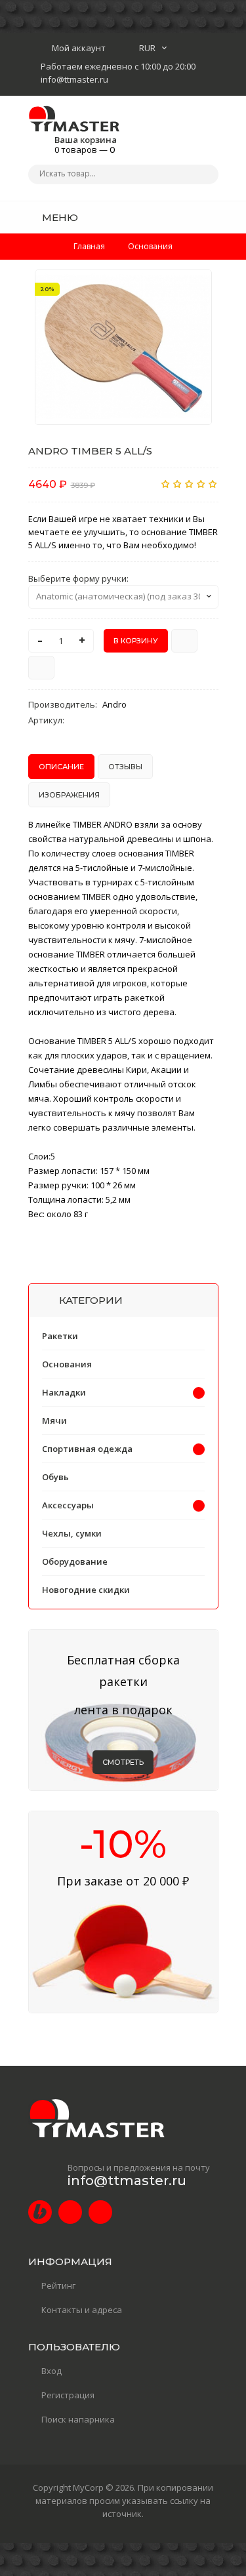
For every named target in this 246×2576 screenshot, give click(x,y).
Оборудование (75, 1561)
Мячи (54, 1420)
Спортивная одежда (87, 1449)
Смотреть (123, 1762)
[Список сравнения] (214, 217)
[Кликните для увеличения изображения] (123, 347)
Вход (51, 2371)
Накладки (64, 1392)
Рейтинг (58, 2285)
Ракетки (60, 1336)
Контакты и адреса (82, 2310)
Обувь (55, 1477)
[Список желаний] (188, 217)
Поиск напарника (78, 2419)
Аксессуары (68, 1505)
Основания (67, 1364)
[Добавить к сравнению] (41, 668)
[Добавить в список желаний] (195, 288)
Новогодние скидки (86, 1590)
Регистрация (68, 2395)
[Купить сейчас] (184, 641)
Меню (59, 217)
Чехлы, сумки (72, 1533)
